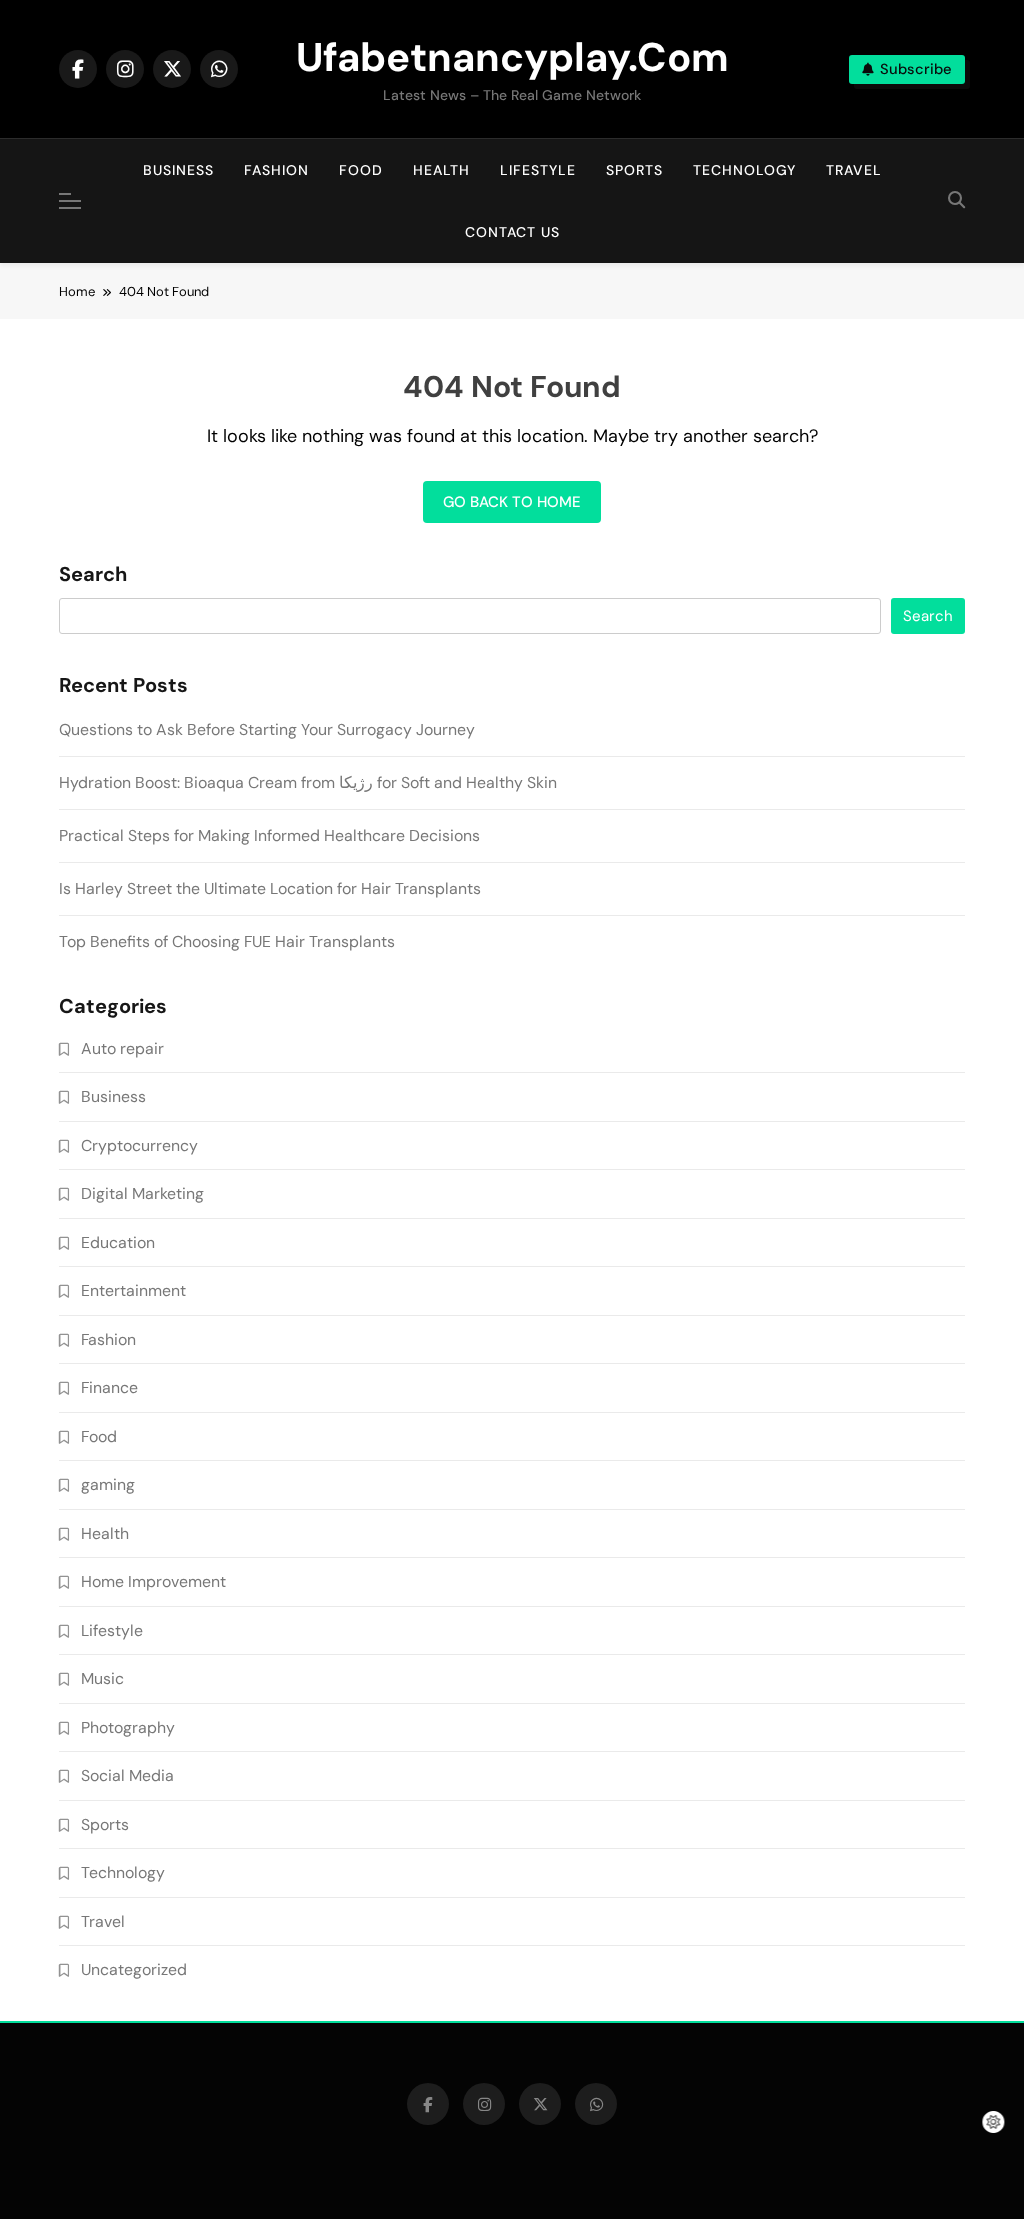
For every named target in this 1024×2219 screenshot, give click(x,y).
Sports (634, 170)
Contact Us (512, 232)
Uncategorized (134, 1969)
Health (441, 170)
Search (93, 575)
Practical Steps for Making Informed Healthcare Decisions (269, 835)
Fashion (276, 170)
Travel (854, 170)
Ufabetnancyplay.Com (512, 57)
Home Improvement (153, 1581)
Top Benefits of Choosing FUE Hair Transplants (227, 941)
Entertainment (133, 1290)
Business (178, 170)
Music (102, 1678)
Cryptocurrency (139, 1145)
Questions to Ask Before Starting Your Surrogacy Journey (267, 729)
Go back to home (512, 502)
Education (118, 1242)
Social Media (127, 1775)
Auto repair (122, 1048)
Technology (744, 170)
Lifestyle (538, 170)
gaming (108, 1484)
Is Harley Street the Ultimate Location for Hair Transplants (270, 888)
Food (361, 170)
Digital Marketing (142, 1193)
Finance (109, 1387)
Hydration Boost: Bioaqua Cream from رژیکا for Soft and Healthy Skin (308, 782)
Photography (128, 1727)
